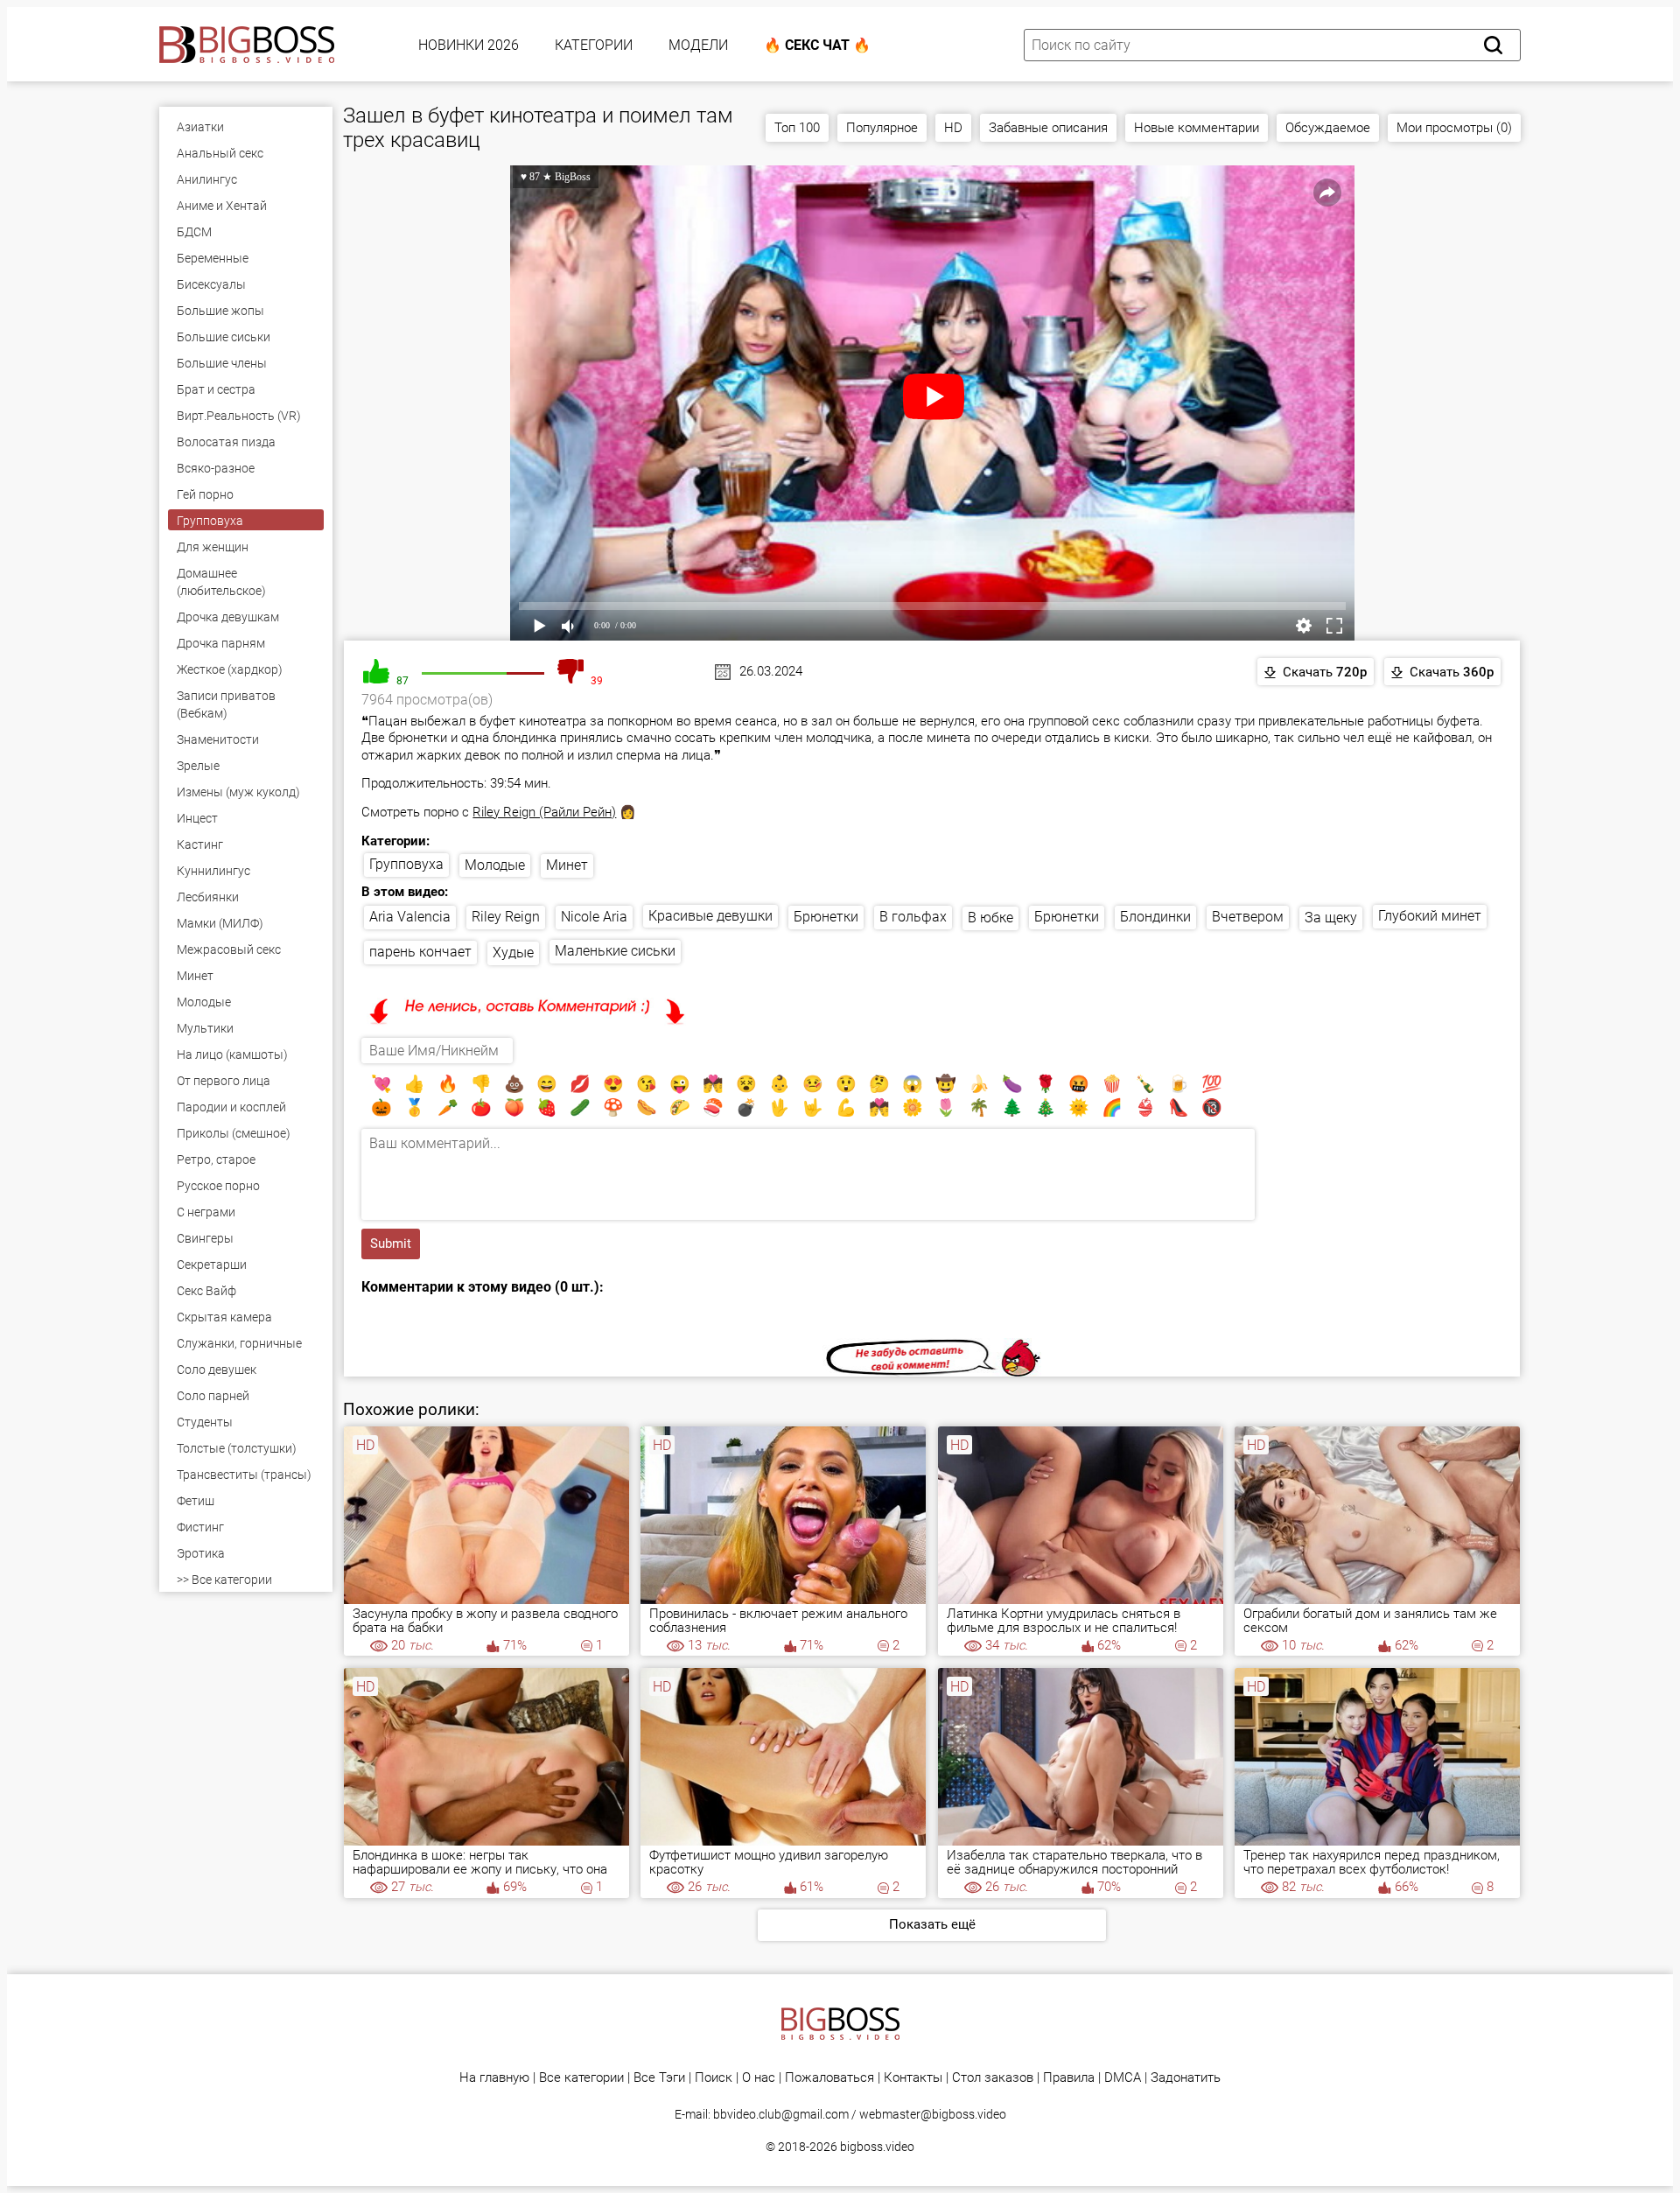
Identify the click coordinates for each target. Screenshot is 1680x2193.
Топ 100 (797, 128)
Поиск (714, 2078)
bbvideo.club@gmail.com (781, 2114)
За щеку (1331, 918)
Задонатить (1186, 2078)
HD (953, 128)
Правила (1069, 2078)
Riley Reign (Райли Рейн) (544, 812)
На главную (494, 2078)
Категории (594, 45)
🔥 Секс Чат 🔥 (817, 45)
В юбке (990, 918)
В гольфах (913, 917)
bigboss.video (877, 2147)
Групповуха (406, 864)
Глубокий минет (1430, 916)
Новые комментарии (1197, 128)
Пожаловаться (829, 2078)
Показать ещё (932, 1924)
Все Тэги (659, 2078)
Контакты (913, 2078)
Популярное (882, 128)
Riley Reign (506, 917)
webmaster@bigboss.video (933, 2114)
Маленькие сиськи (615, 951)
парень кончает (420, 952)
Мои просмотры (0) (1454, 128)
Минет (567, 865)
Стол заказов (993, 2078)
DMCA (1123, 2078)
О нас (759, 2078)
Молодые (495, 865)
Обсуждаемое (1328, 128)
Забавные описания (1048, 128)
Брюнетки (826, 917)
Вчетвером (1248, 917)
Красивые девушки (710, 916)
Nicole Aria (594, 917)
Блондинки (1155, 917)
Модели (698, 45)
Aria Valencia (410, 917)
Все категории (581, 2078)
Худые (513, 953)
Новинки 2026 (469, 45)
